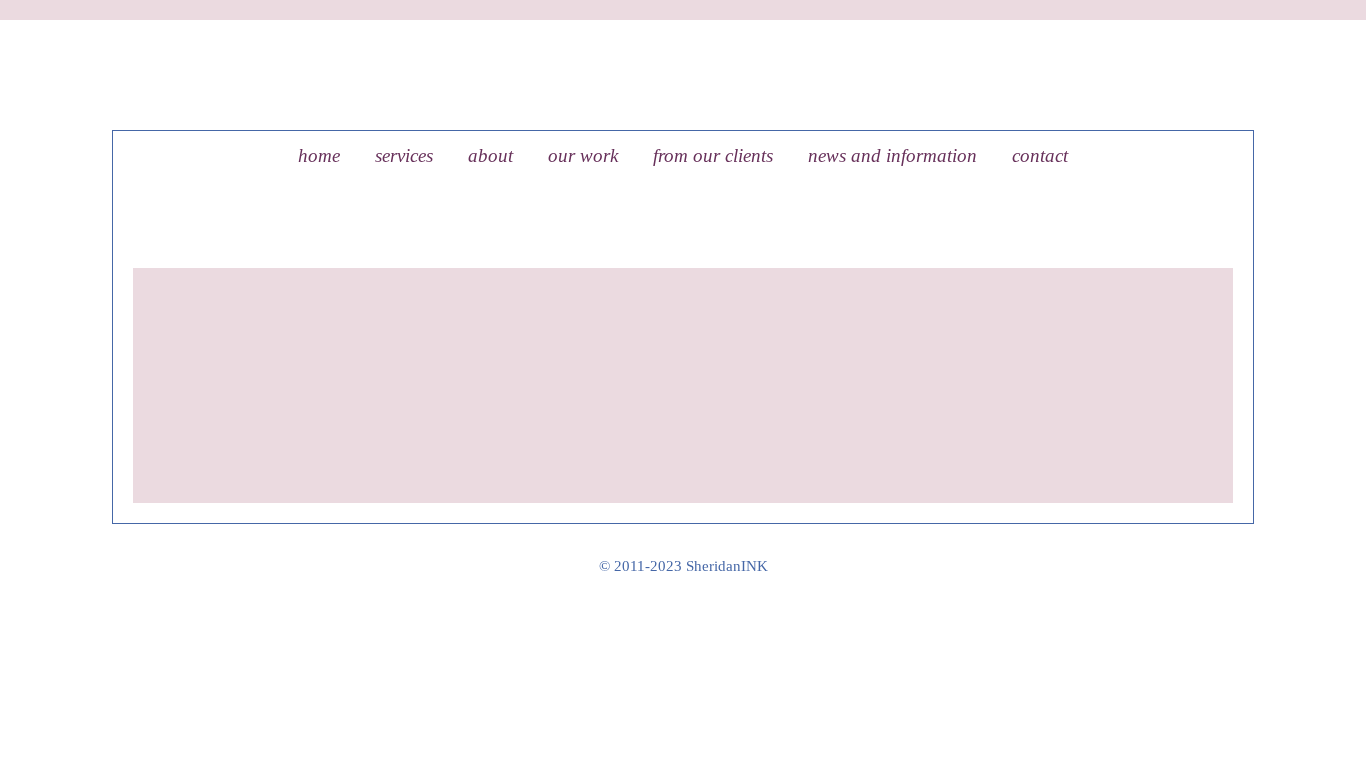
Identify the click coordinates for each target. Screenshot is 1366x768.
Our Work (583, 155)
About (490, 155)
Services (404, 155)
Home (319, 155)
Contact (1040, 155)
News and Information (892, 155)
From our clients (713, 155)
